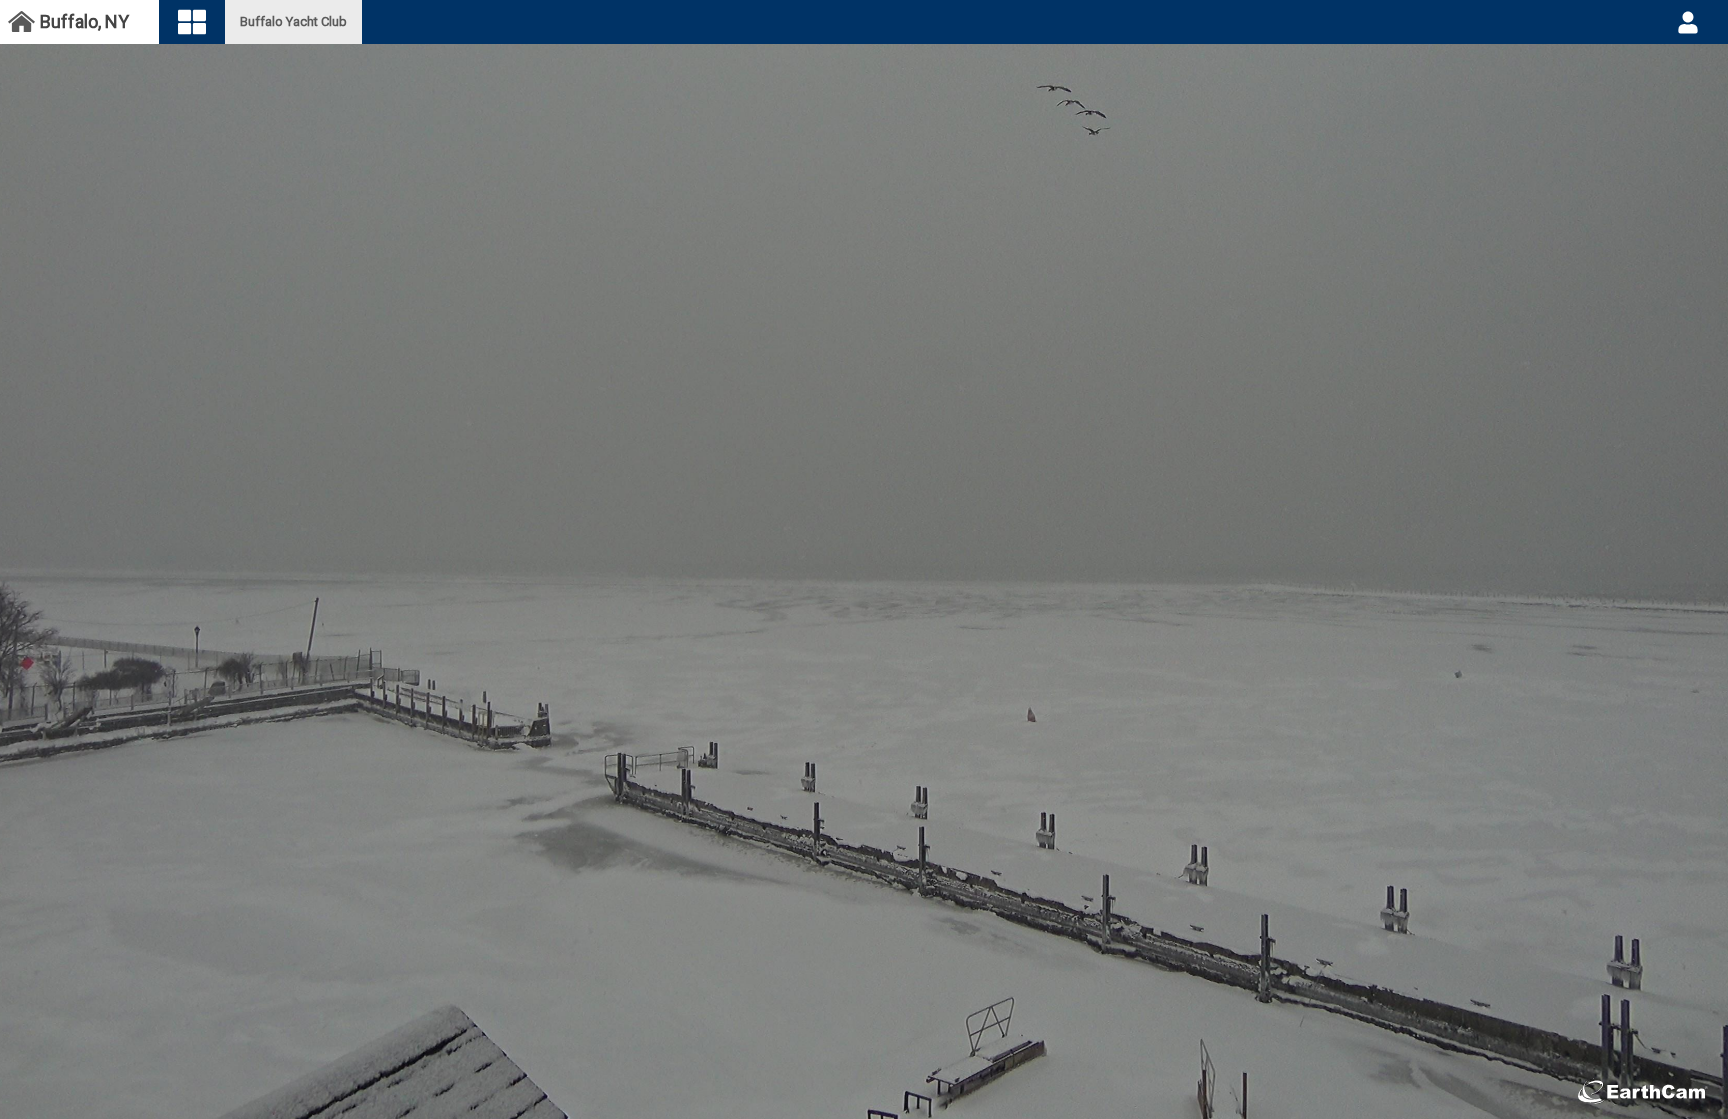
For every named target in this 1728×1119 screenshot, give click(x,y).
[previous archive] (814, 1095)
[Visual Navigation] (192, 22)
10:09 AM (932, 1070)
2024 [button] (811, 1070)
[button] (19, 1090)
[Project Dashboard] (21, 22)
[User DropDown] (1688, 22)
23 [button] (781, 1070)
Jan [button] (758, 1070)
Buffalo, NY (84, 22)
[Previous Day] (778, 1095)
